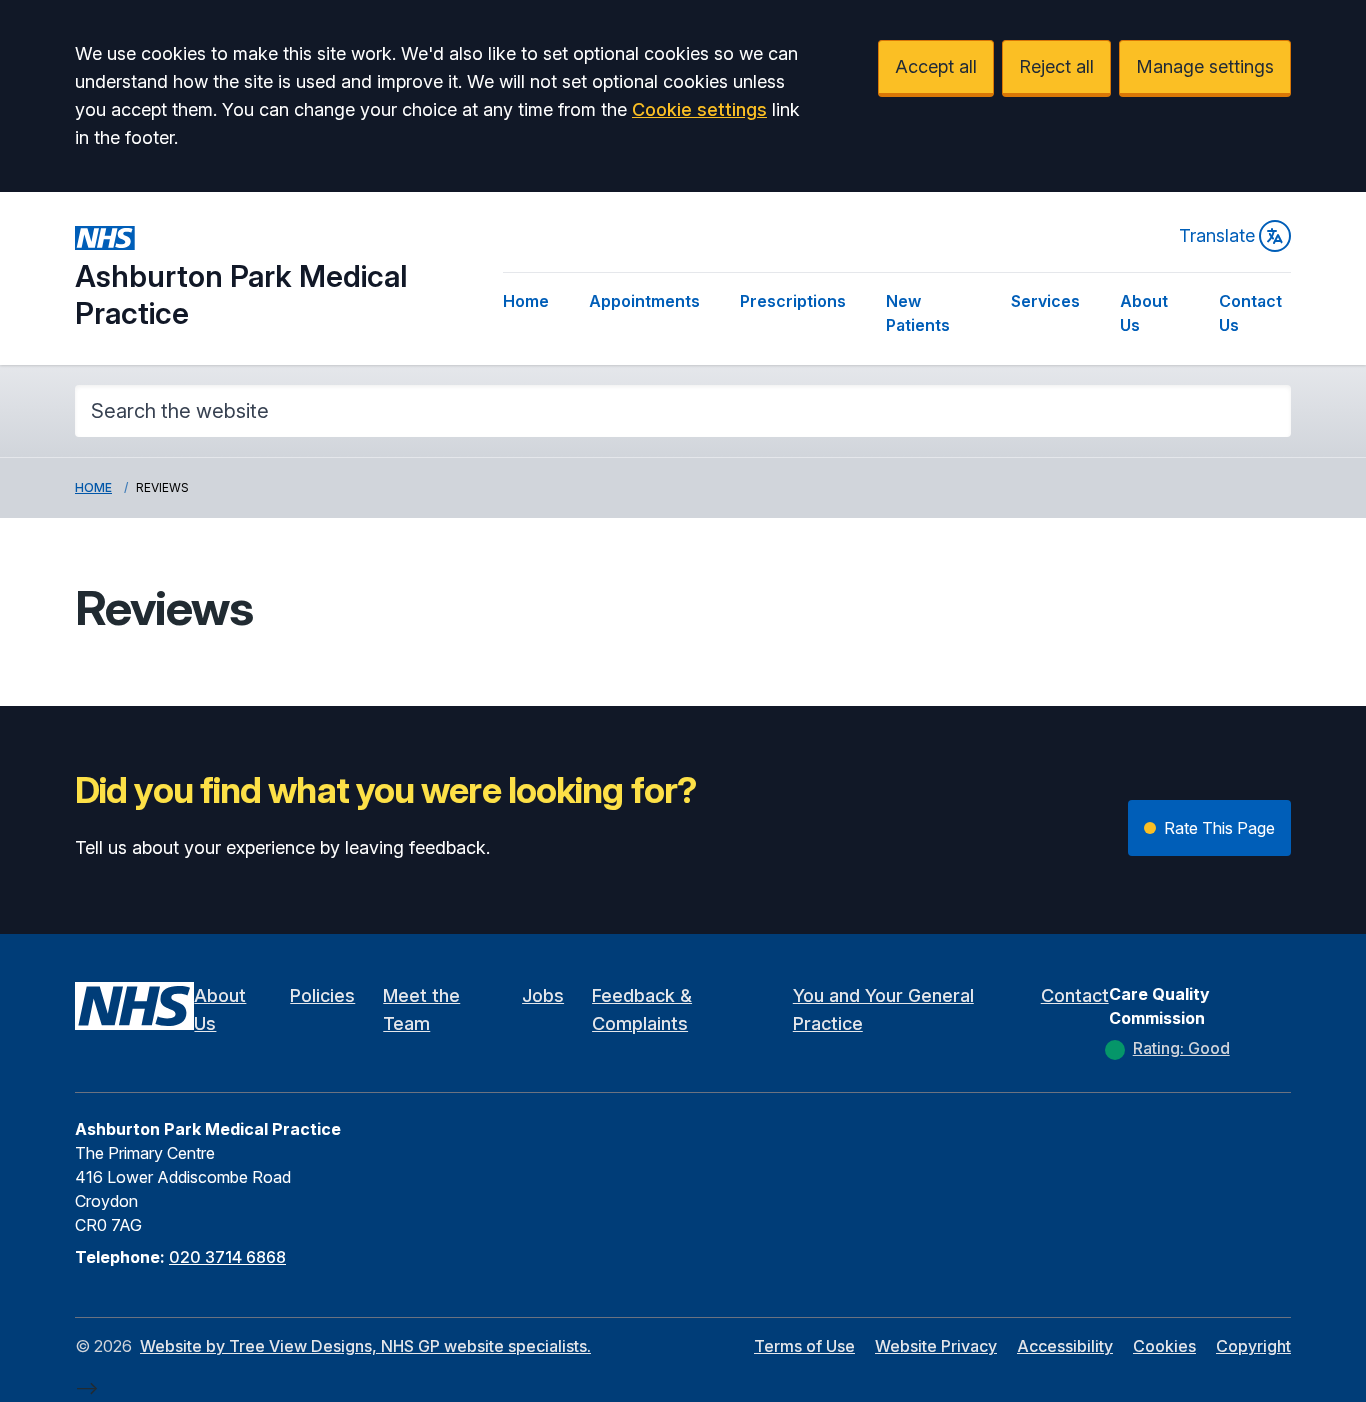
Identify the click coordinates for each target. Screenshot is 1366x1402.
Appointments (644, 301)
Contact (1075, 995)
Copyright (1253, 1346)
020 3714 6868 (227, 1257)
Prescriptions (793, 301)
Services (1045, 301)
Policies (322, 995)
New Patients (918, 313)
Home (526, 301)
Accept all (936, 66)
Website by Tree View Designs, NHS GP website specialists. (365, 1346)
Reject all (1056, 66)
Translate (1217, 235)
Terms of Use (804, 1346)
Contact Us (1250, 313)
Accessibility (1065, 1346)
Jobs (543, 995)
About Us (1144, 313)
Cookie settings (699, 109)
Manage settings (1205, 66)
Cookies (1164, 1346)
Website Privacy (936, 1346)
